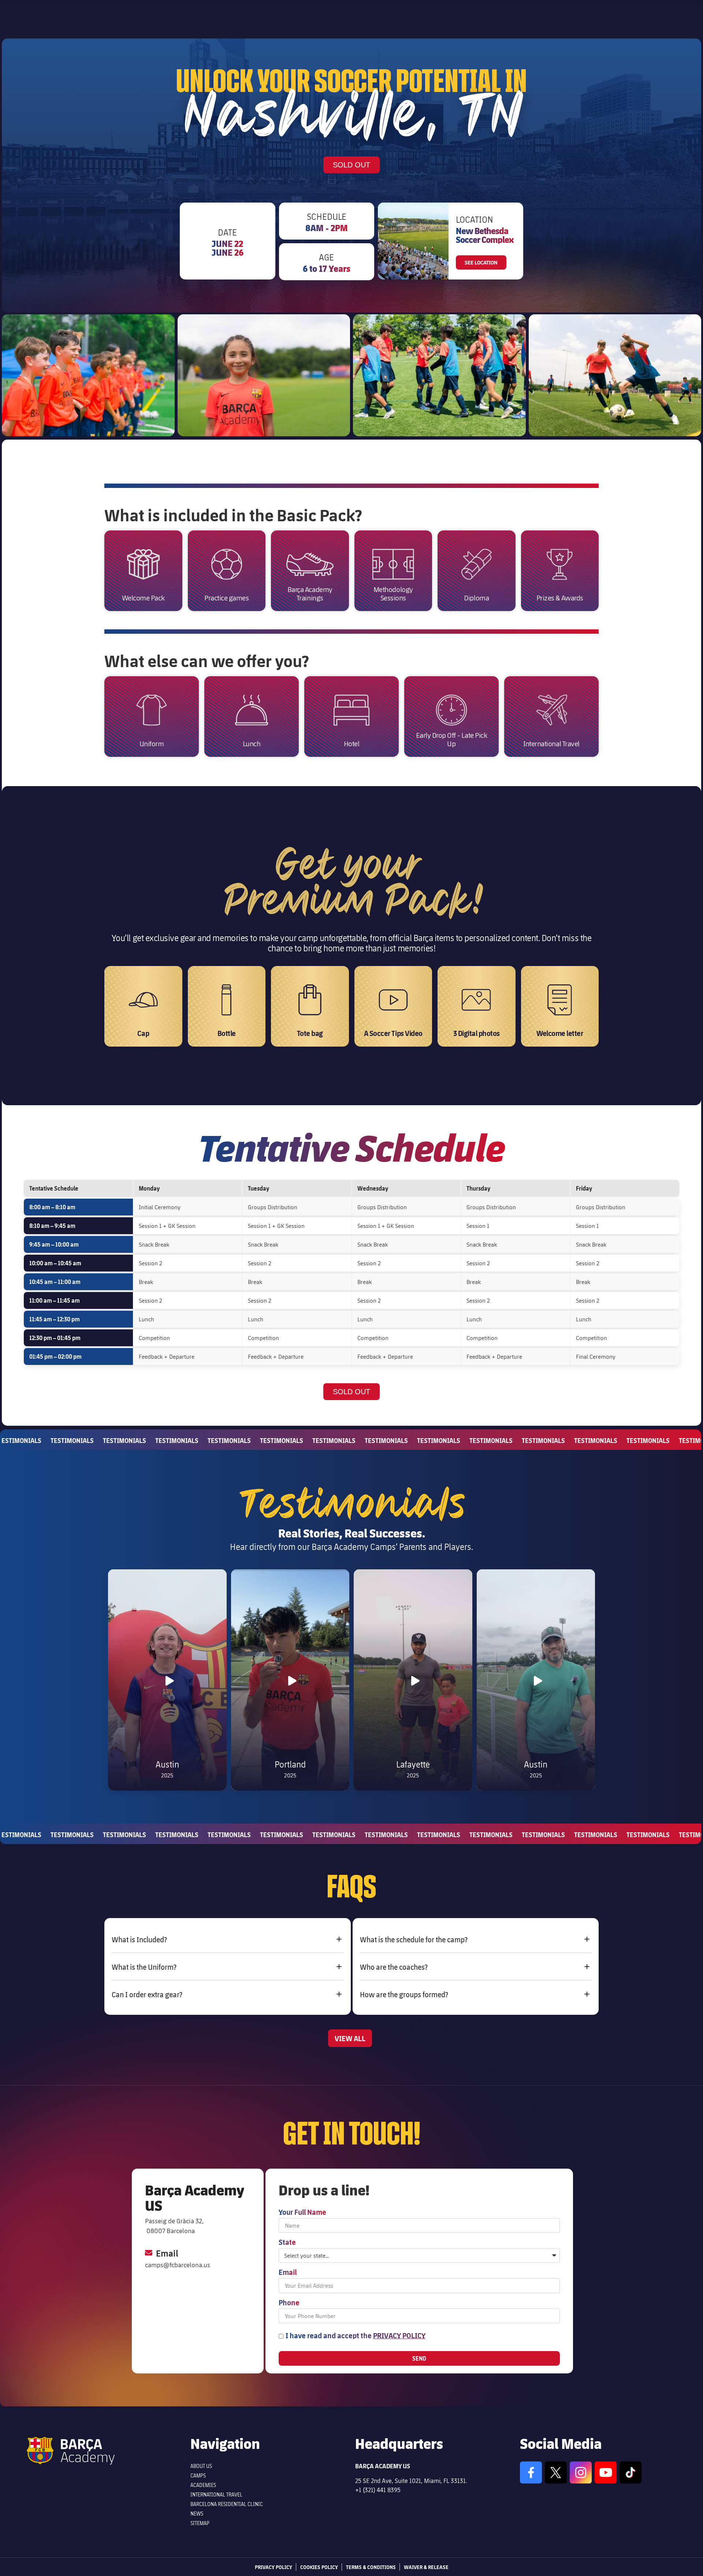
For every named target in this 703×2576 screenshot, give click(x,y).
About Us (201, 2466)
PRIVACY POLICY (399, 2335)
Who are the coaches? (394, 1967)
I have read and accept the (356, 2335)
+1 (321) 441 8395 (378, 2490)
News (197, 2514)
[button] (228, 1939)
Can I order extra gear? (147, 1994)
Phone (289, 2303)
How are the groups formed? (404, 1994)
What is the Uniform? (144, 1967)
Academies (203, 2485)
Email (288, 2272)
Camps (198, 2475)
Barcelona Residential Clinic (227, 2504)
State (287, 2242)
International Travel (216, 2494)
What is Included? (139, 1939)
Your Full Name (302, 2212)
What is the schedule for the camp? (414, 1939)
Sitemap (200, 2523)
